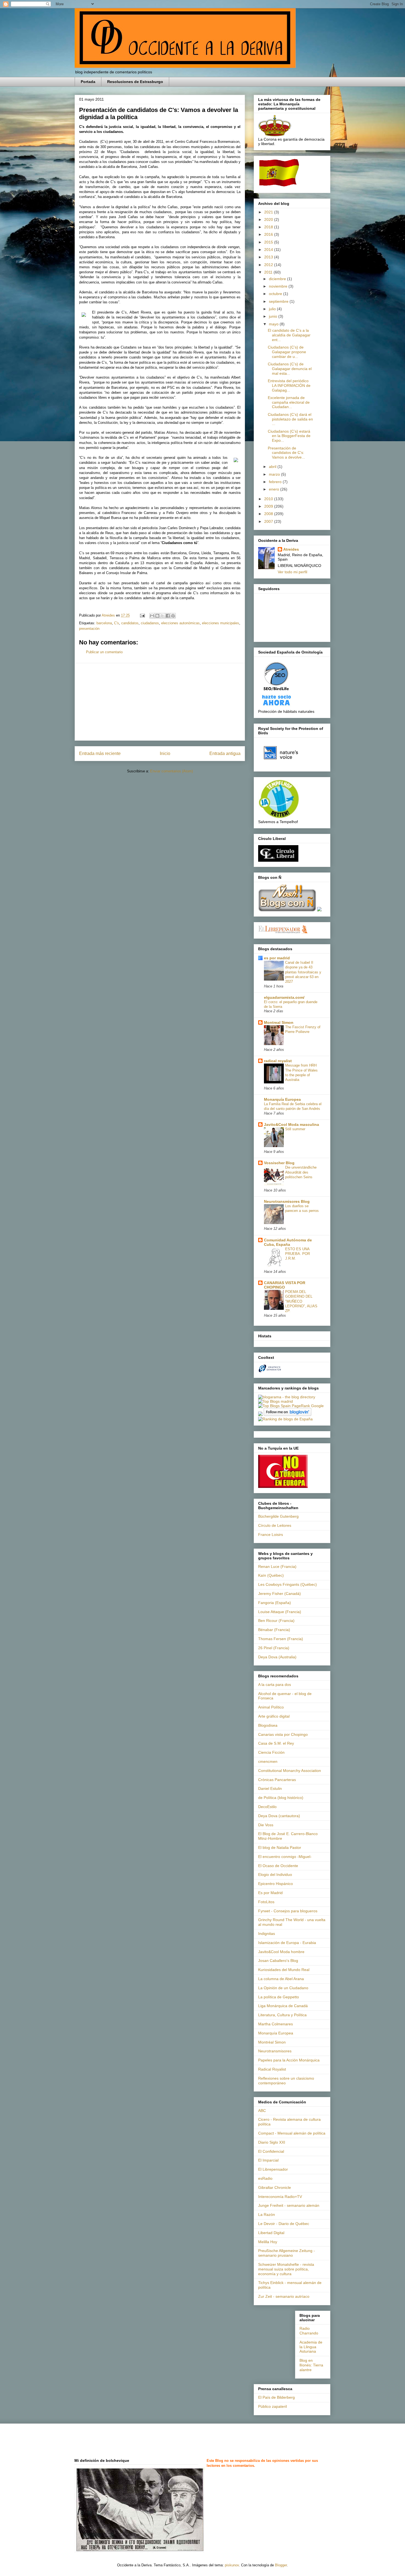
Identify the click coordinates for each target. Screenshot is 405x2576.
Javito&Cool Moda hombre (281, 1952)
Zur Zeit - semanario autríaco (284, 2296)
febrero (276, 482)
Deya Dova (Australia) (277, 1657)
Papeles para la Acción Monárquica (289, 2060)
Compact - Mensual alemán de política (292, 2133)
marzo (275, 474)
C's (117, 623)
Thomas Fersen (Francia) (281, 1639)
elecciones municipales (221, 623)
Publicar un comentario (104, 652)
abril (273, 467)
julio (273, 309)
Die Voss (266, 1825)
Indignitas (267, 1934)
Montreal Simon (279, 1022)
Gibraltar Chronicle (275, 2187)
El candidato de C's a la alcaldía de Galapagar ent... (289, 335)
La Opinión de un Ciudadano (283, 1988)
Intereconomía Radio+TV (280, 2197)
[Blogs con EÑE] (287, 910)
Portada (88, 82)
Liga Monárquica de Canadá (283, 2006)
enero (275, 489)
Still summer (295, 1129)
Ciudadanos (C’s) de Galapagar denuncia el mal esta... (290, 369)
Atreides (291, 549)
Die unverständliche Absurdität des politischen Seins (301, 1172)
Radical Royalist (272, 2069)
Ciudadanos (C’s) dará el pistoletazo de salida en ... (290, 419)
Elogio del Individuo (275, 1875)
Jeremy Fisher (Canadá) (280, 1594)
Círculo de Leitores (275, 1525)
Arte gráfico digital (274, 1716)
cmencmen (268, 1761)
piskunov (232, 2565)
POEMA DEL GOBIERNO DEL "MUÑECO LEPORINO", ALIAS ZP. (301, 1301)
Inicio (165, 753)
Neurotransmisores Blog (287, 1201)
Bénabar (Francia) (274, 1630)
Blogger (281, 2565)
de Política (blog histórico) (281, 1798)
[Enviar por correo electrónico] (152, 616)
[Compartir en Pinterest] (173, 616)
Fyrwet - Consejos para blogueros (288, 1911)
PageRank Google (308, 1406)
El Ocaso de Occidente (278, 1866)
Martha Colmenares (276, 2024)
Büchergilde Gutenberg (278, 1516)
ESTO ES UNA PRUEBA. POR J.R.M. (298, 1254)
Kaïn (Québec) (271, 1575)
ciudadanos (150, 623)
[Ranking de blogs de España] (285, 1419)
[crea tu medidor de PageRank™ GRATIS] (260, 1415)
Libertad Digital (271, 2233)
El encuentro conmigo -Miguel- (285, 1857)
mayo (274, 324)
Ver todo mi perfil (292, 572)
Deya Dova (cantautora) (279, 1816)
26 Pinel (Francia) (274, 1648)
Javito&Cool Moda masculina (291, 1124)
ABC (262, 2111)
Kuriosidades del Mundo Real (284, 1970)
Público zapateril (272, 2406)
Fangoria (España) (275, 1603)
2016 (269, 234)
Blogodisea (268, 1725)
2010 (269, 499)
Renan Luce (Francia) (277, 1567)
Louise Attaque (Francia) (280, 1612)
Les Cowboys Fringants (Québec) (287, 1584)
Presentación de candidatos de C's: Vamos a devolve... (286, 453)
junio (274, 316)
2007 (269, 521)
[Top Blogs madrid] (276, 1401)
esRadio (265, 2178)
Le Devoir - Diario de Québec (284, 2224)
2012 (269, 265)
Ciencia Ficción (271, 1752)
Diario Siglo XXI (272, 2142)
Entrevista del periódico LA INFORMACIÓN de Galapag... (289, 385)
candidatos (130, 623)
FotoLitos (266, 1902)
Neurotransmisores (275, 2051)
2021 (269, 212)
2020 (269, 219)
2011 (269, 272)
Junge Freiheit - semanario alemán (289, 2205)
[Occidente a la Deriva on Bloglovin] (287, 1415)
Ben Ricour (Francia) (276, 1621)
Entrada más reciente (100, 753)
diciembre (278, 279)
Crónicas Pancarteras (277, 1780)
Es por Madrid (270, 1893)
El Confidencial (271, 2151)
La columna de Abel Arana (281, 1979)
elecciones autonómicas (180, 623)
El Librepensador (273, 2169)
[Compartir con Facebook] (168, 616)
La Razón (267, 2214)
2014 (269, 250)
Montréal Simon (272, 2042)
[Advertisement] (160, 702)
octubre (276, 294)
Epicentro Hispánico (276, 1884)
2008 (269, 514)
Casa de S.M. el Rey (276, 1743)
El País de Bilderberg (276, 2397)
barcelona (104, 623)
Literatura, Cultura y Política (282, 2015)
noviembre (279, 286)
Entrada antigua (225, 753)
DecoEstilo (267, 1807)
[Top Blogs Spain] (274, 1406)
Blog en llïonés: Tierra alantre (311, 2365)
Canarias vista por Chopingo (283, 1734)
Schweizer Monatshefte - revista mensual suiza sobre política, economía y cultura (286, 2269)
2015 (269, 242)
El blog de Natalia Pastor (280, 1847)
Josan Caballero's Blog (278, 1961)
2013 (269, 257)
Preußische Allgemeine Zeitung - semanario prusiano (287, 2253)
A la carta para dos (275, 1685)
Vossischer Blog (279, 1163)
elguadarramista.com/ (284, 997)
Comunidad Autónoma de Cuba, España (288, 1242)
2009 (269, 506)
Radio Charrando (309, 2331)
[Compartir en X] (163, 616)
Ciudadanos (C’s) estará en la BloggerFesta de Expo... (289, 436)
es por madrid (277, 958)
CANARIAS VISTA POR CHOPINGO (285, 1285)
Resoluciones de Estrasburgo (135, 82)
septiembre (279, 301)
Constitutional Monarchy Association (290, 1771)
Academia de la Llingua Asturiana (311, 2347)
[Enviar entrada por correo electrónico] (142, 615)
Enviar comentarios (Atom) (172, 771)
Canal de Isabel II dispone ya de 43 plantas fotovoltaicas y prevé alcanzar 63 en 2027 (303, 972)
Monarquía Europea (282, 1099)
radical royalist (278, 1061)
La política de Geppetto (279, 1997)
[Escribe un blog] (157, 616)
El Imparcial (268, 2160)
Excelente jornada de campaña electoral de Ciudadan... (289, 402)
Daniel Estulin (270, 1788)
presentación (89, 629)
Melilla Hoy (268, 2242)
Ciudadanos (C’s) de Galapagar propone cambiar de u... (287, 352)
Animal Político (271, 1707)
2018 (269, 227)
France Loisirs (271, 1535)
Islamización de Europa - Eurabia (287, 1943)
